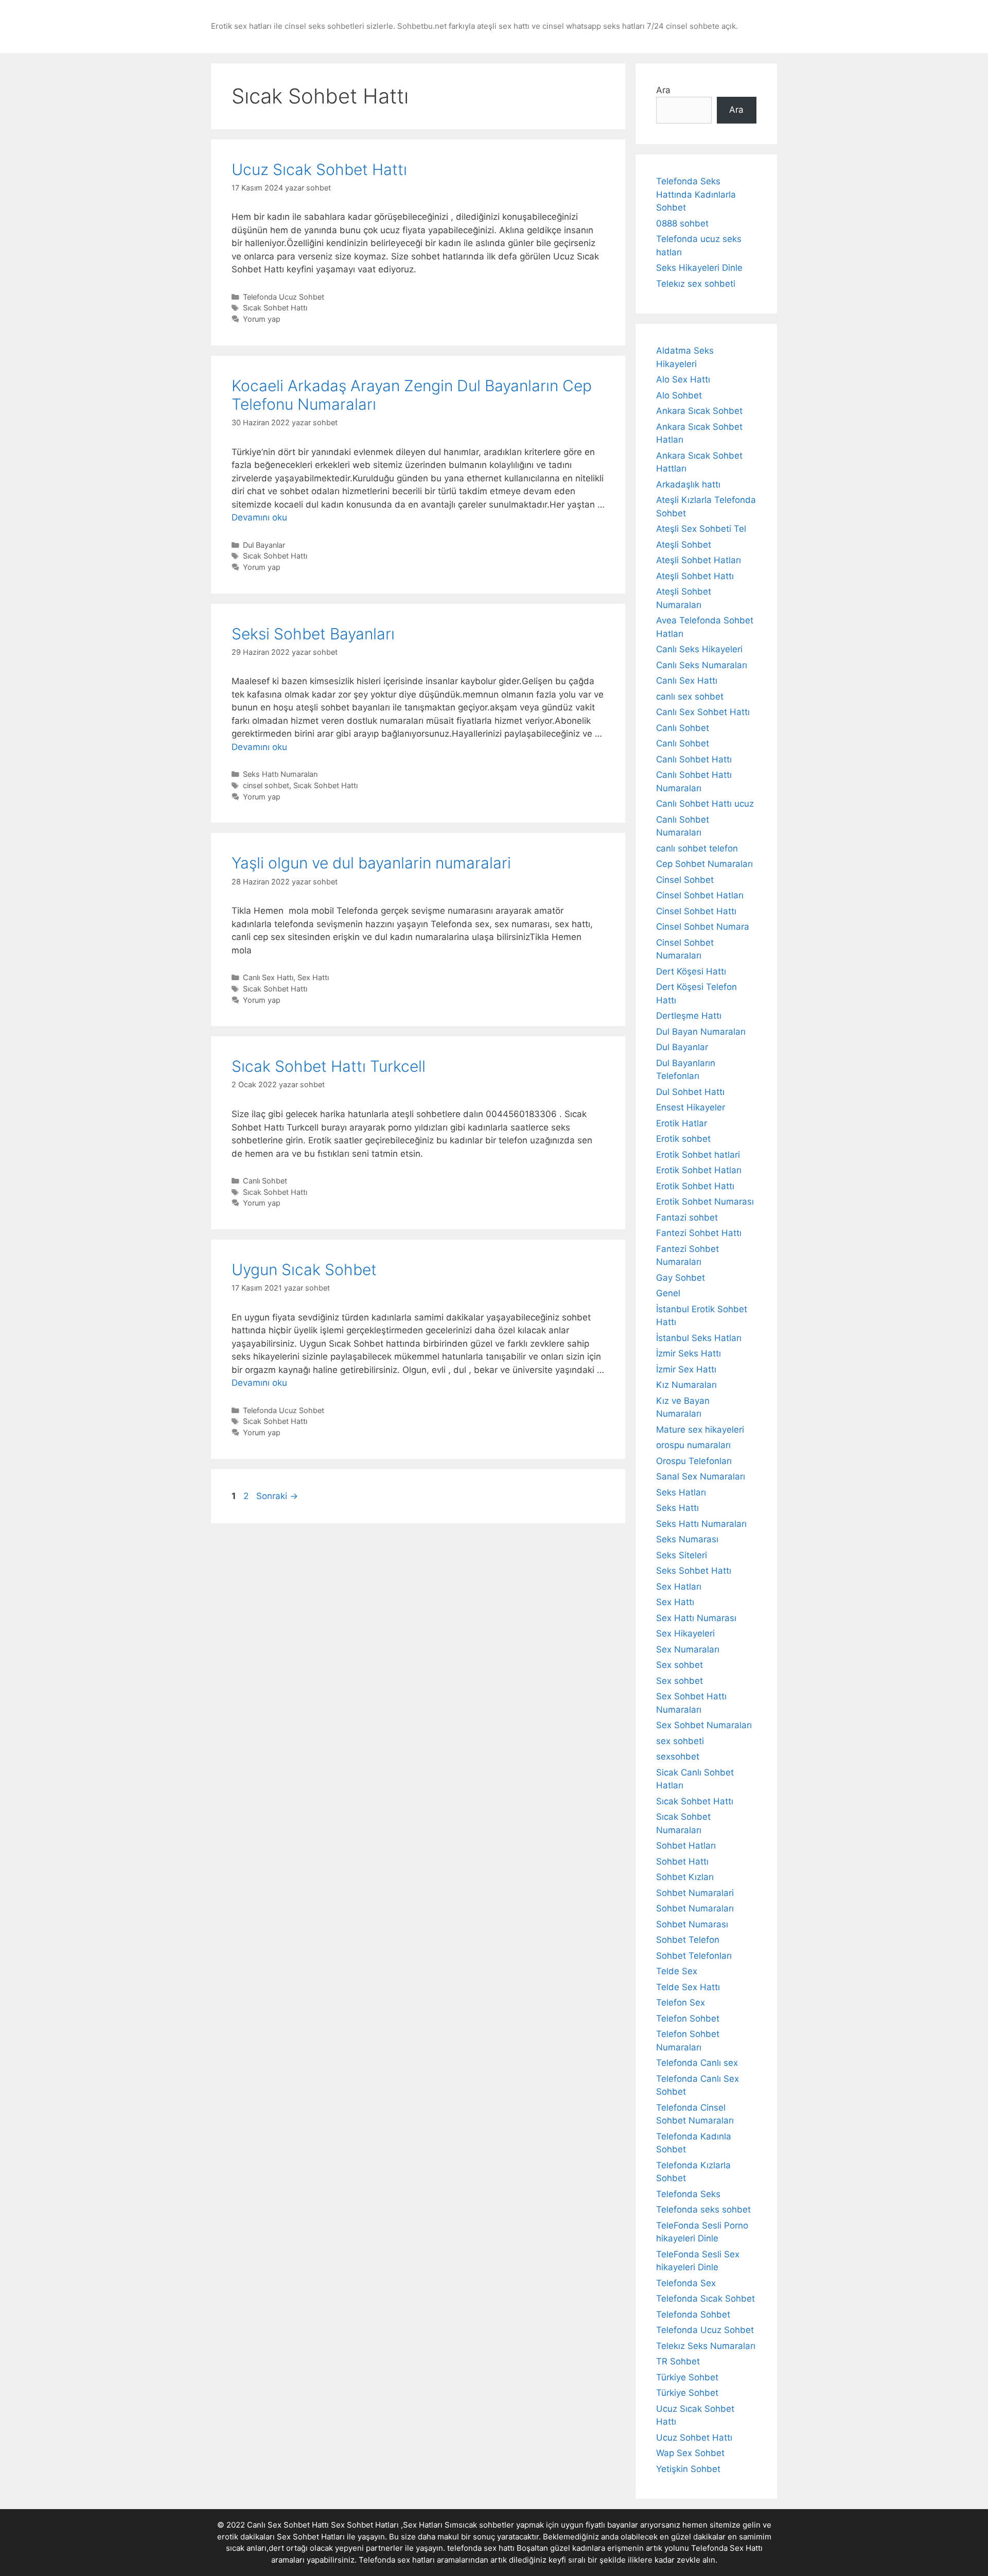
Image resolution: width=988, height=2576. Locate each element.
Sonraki (277, 1496)
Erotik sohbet (683, 1139)
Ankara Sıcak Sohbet (699, 411)
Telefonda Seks (688, 2194)
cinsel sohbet (266, 785)
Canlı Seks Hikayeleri (699, 649)
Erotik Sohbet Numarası (705, 1202)
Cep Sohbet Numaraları (704, 864)
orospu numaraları (693, 1445)
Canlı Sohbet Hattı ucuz (705, 804)
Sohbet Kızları (685, 1877)
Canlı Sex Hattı (268, 977)
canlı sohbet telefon (697, 848)
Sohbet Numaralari (695, 1893)
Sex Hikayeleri (685, 1633)
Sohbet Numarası (692, 1924)
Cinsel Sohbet (685, 880)
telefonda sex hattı (481, 2548)
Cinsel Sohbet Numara (703, 927)
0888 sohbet (682, 223)
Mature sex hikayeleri (700, 1430)
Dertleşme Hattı (689, 1016)
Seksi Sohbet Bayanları (313, 634)
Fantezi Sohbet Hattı (699, 1233)
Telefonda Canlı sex (697, 2063)
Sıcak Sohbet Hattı (275, 308)
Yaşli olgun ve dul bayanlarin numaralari (371, 863)
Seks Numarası (687, 1539)
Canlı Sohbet (265, 1181)
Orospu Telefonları (694, 1461)
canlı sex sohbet (690, 697)
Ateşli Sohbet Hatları (699, 560)
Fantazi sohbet (687, 1217)
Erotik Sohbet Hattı (695, 1186)
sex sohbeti (680, 1741)
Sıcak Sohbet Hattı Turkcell (329, 1066)
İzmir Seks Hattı (689, 1353)
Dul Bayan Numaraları (701, 1032)
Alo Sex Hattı (683, 379)
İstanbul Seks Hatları (699, 1338)
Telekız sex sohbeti (696, 284)
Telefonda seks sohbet (703, 2209)
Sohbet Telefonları (694, 1956)
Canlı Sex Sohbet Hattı (703, 712)
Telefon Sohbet (688, 2018)
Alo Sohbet (679, 395)
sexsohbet (678, 1756)
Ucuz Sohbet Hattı (694, 2438)
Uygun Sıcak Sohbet (304, 1269)
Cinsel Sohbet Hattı (696, 911)
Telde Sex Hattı (688, 1987)
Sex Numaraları (688, 1649)
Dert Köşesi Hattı (691, 971)
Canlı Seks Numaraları (702, 665)
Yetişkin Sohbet (688, 2469)
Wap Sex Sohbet (690, 2453)
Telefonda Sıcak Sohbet (705, 2299)
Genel (668, 1293)
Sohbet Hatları (686, 1846)
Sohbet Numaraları (695, 1908)
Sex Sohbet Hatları (311, 2537)
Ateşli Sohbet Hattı (695, 576)
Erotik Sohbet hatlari (698, 1155)
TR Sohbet (678, 2361)
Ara (663, 90)
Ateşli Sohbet (684, 545)
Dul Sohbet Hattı (690, 1092)
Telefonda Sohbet (693, 2314)
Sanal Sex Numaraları (701, 1476)
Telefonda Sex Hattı (727, 2548)
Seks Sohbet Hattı (694, 1571)
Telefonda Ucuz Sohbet (284, 297)
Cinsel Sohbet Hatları (700, 895)
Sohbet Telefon (688, 1940)
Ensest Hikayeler (691, 1107)
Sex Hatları (679, 1587)
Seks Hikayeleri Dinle (699, 268)
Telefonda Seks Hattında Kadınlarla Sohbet (696, 194)
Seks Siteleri (682, 1555)
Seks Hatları (681, 1492)
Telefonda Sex (686, 2283)
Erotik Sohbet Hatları (699, 1170)
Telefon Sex (681, 2003)
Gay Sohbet (681, 1278)
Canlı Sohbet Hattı (694, 759)
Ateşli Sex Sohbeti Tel (701, 529)
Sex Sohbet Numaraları (704, 1725)
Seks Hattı (677, 1508)
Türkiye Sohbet (687, 2377)
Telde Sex (677, 1971)
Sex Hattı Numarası (696, 1618)
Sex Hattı (313, 977)
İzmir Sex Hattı (686, 1369)
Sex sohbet (680, 1665)
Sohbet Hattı (682, 1861)
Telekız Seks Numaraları (706, 2346)
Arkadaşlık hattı (688, 484)
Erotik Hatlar (682, 1123)
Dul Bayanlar (264, 545)
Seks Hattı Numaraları (280, 774)
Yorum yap (262, 319)
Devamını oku (259, 517)
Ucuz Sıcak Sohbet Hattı (319, 169)
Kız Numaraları (686, 1385)
